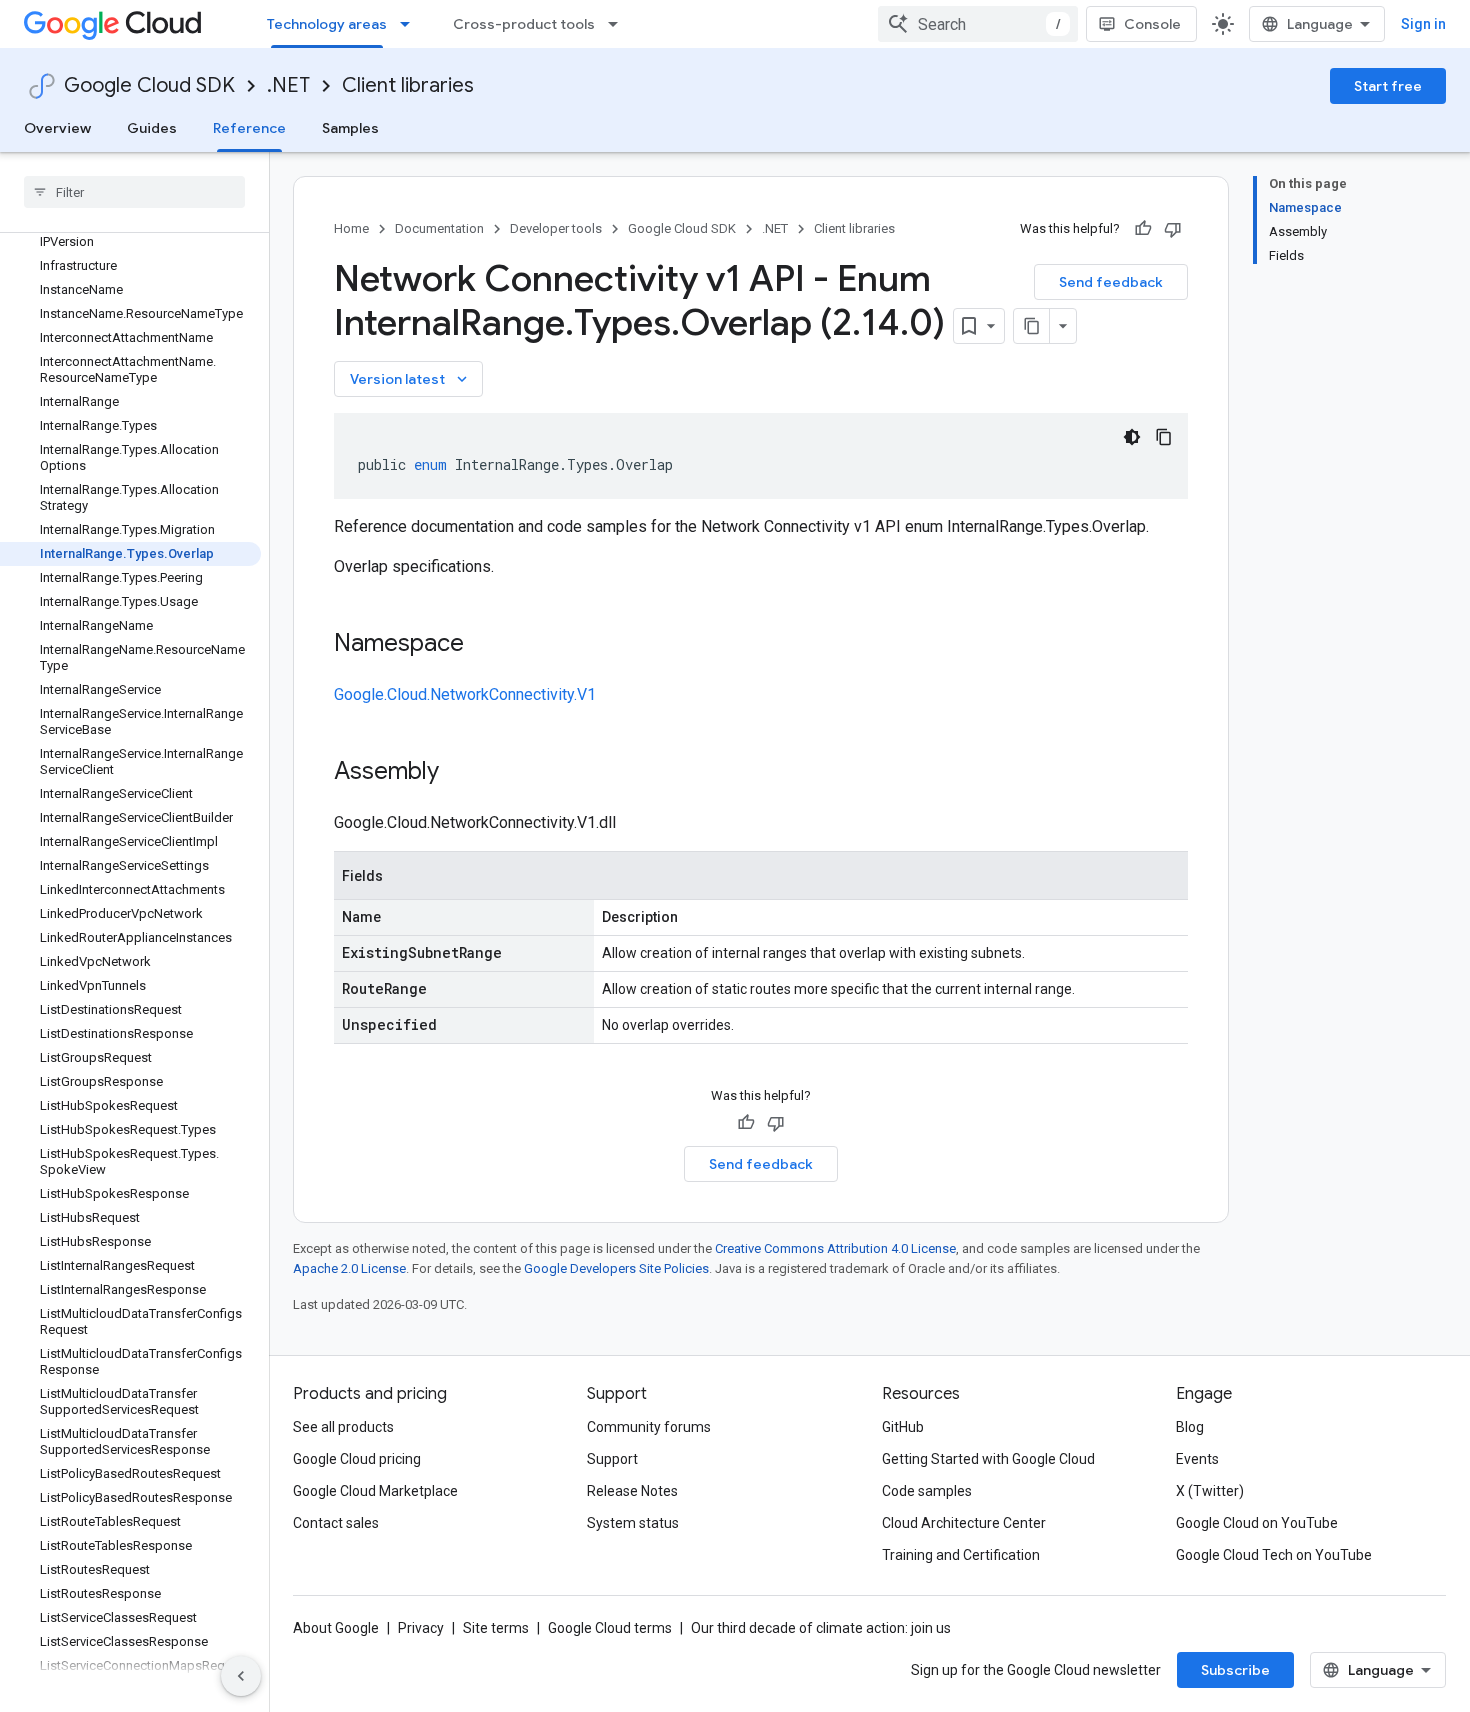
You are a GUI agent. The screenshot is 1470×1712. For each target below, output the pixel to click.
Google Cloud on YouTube (1257, 1523)
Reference (249, 128)
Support (612, 1459)
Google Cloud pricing (357, 1459)
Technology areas (327, 24)
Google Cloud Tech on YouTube (1274, 1555)
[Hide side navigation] (241, 1676)
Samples (350, 128)
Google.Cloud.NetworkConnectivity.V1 (465, 694)
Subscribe (1235, 1670)
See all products (343, 1427)
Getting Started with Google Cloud (988, 1459)
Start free (1388, 86)
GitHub (903, 1427)
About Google (336, 1628)
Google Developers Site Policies (616, 1268)
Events (1197, 1459)
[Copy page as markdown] (1032, 326)
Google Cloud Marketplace (375, 1491)
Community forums (649, 1427)
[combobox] (978, 24)
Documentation (439, 228)
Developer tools (556, 228)
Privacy (421, 1628)
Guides (152, 128)
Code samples (927, 1491)
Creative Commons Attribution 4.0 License (835, 1248)
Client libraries (408, 85)
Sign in (1423, 24)
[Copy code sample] (1164, 437)
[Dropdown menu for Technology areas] (411, 24)
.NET (288, 85)
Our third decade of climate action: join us (821, 1628)
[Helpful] (1143, 229)
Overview (57, 128)
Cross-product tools (524, 24)
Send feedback (1111, 282)
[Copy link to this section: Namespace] (484, 645)
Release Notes (632, 1491)
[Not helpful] (1173, 229)
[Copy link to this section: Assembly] (459, 773)
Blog (1190, 1427)
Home (351, 228)
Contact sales (336, 1523)
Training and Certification (961, 1555)
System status (633, 1523)
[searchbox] (134, 192)
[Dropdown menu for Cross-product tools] (619, 24)
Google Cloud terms (610, 1628)
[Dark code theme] (1132, 437)
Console (1152, 24)
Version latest (410, 379)
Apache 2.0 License (349, 1268)
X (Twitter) (1210, 1491)
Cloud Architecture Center (964, 1523)
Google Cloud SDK (149, 85)
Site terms (496, 1628)
